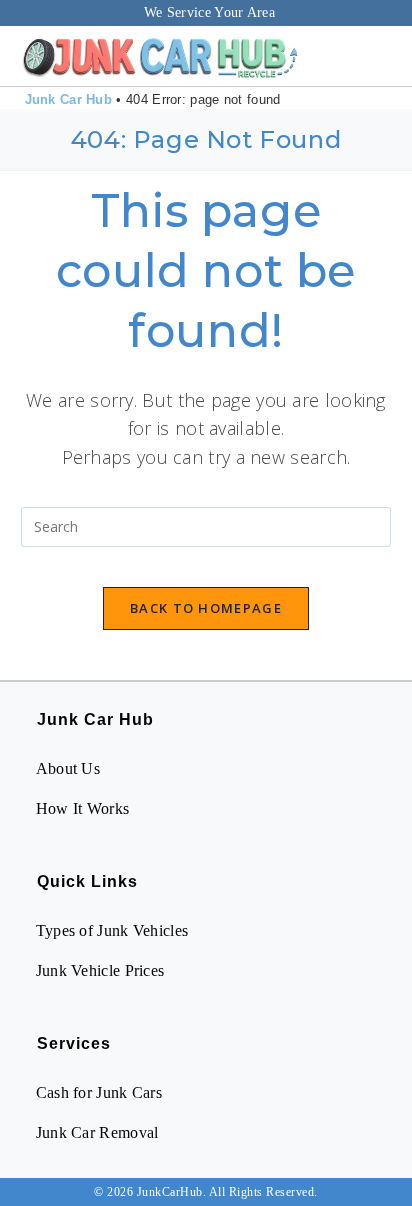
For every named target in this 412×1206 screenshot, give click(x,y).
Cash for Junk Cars (99, 1092)
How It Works (83, 808)
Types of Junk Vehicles (112, 930)
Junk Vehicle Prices (100, 970)
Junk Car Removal (97, 1132)
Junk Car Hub (69, 99)
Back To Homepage (206, 608)
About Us (68, 768)
